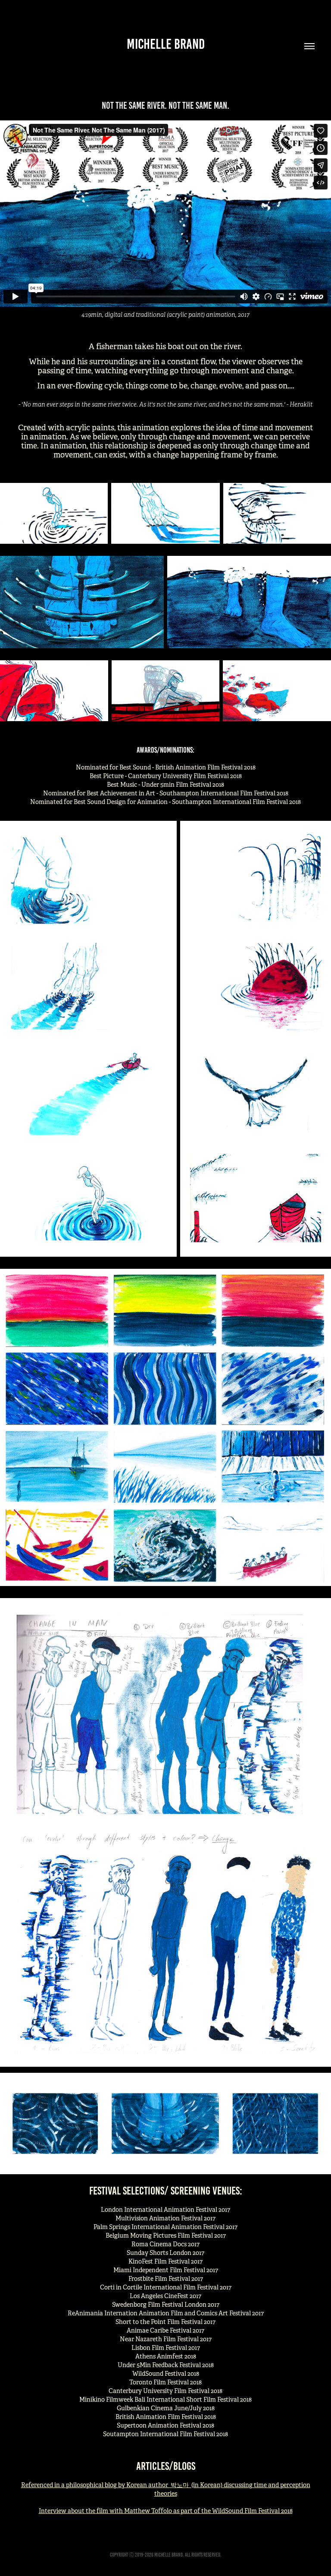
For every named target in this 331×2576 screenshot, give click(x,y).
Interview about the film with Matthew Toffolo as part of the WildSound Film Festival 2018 (166, 2511)
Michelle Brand (166, 44)
